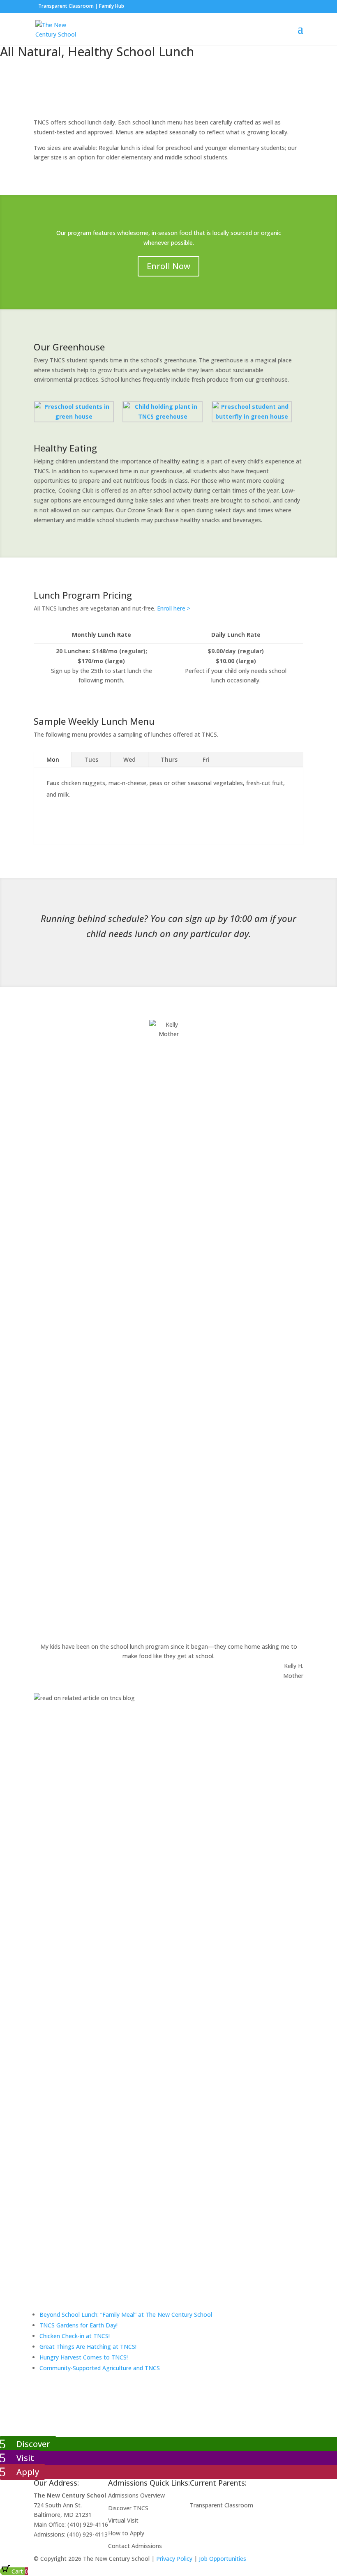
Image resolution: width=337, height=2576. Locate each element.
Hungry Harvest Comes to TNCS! (84, 2357)
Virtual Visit (123, 2520)
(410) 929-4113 (87, 2534)
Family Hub (111, 6)
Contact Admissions (135, 2546)
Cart (19, 2571)
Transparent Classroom (66, 6)
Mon (53, 759)
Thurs (169, 759)
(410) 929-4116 (88, 2524)
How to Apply (126, 2533)
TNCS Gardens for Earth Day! (78, 2325)
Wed (129, 759)
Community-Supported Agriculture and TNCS (100, 2368)
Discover (33, 2444)
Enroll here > (174, 608)
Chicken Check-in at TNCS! (75, 2336)
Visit (25, 2458)
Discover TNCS (128, 2508)
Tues (91, 759)
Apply (28, 2472)
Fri (206, 759)
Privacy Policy (174, 2559)
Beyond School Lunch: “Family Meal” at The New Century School (126, 2314)
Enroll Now (168, 266)
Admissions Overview (136, 2495)
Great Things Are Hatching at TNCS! (88, 2347)
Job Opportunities (223, 2559)
